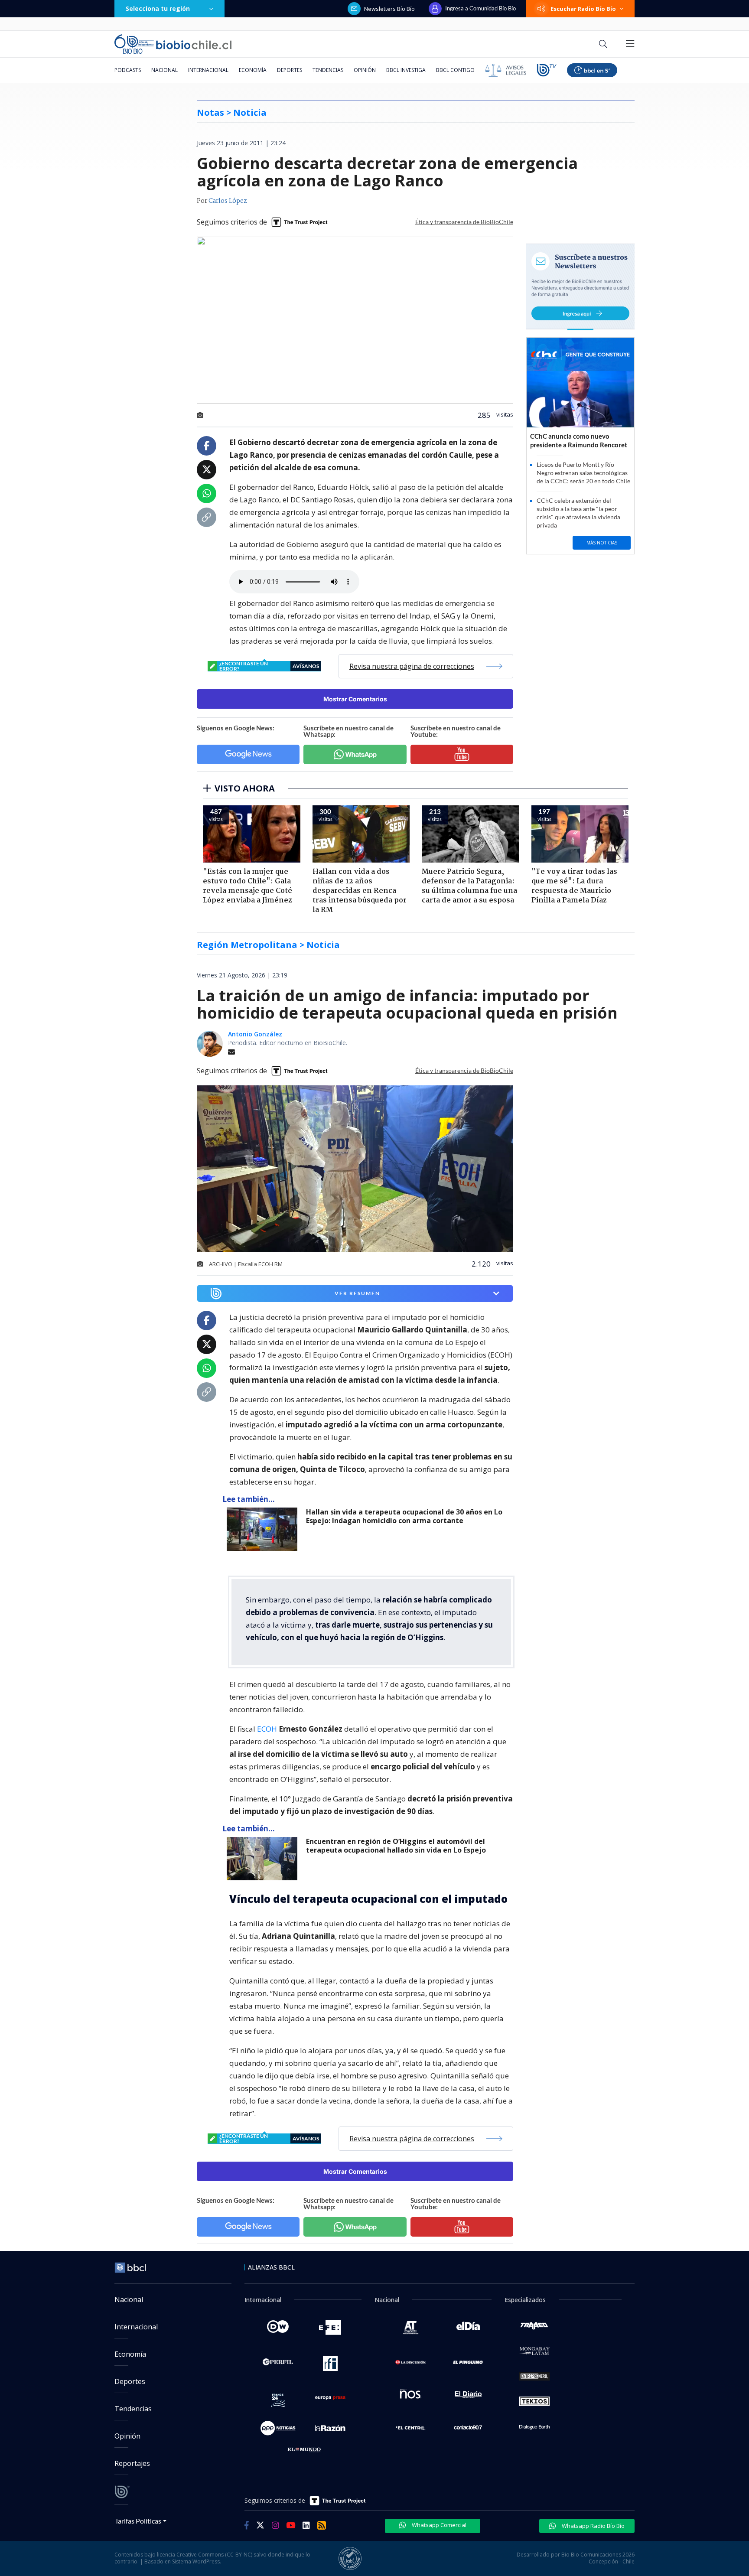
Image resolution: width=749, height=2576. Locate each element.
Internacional (208, 70)
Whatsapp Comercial (438, 2525)
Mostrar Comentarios (355, 699)
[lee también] (264, 1529)
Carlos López (228, 201)
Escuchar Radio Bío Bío (583, 9)
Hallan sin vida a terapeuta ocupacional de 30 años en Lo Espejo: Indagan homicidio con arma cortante (404, 1516)
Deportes (290, 70)
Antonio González (255, 1034)
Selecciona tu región (158, 8)
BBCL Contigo (455, 70)
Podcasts (128, 70)
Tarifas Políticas (138, 2521)
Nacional (164, 70)
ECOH (268, 1729)
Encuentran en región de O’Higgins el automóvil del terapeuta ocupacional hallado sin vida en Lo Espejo (396, 1846)
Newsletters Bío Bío (389, 9)
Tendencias (328, 70)
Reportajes (132, 2463)
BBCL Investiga (406, 70)
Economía (253, 70)
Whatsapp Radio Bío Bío (593, 2526)
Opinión (365, 70)
